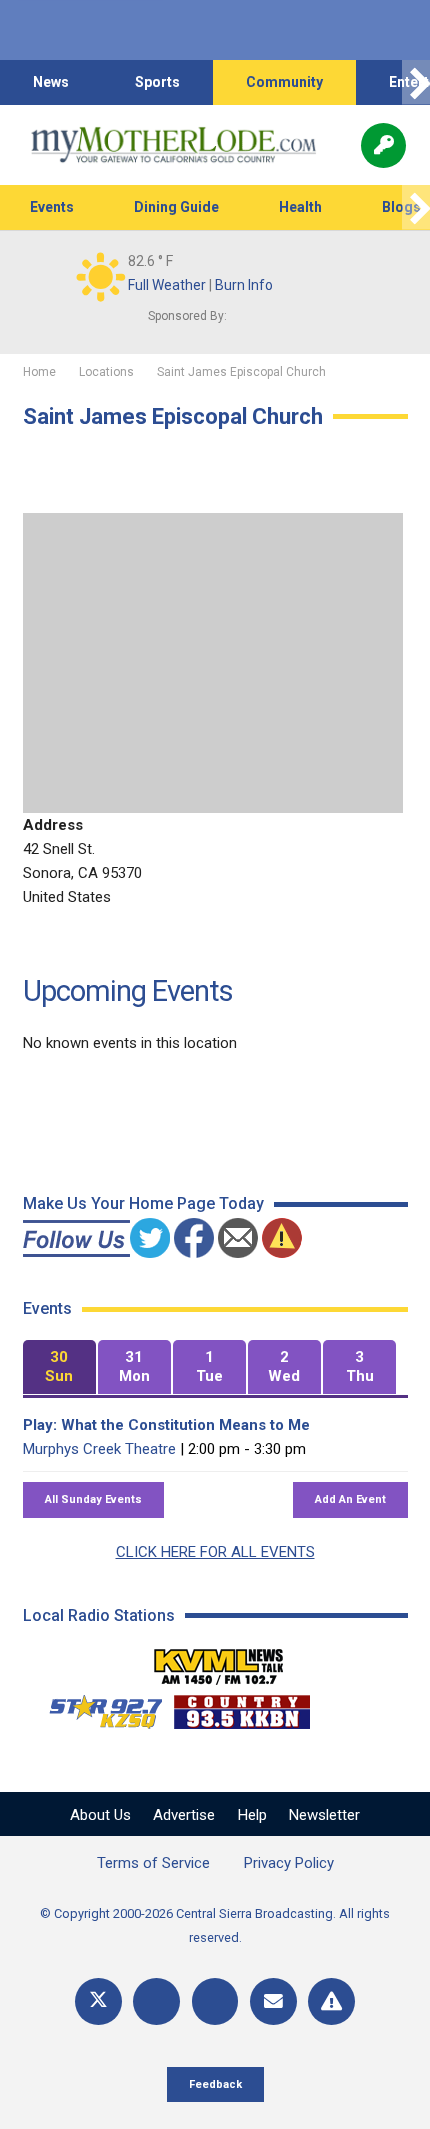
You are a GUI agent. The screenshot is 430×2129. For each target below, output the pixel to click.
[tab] (59, 1367)
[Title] (331, 2001)
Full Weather (167, 285)
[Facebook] (156, 2001)
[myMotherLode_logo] (173, 145)
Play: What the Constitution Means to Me (166, 1425)
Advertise (184, 1815)
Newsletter (324, 1815)
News (51, 82)
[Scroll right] (416, 82)
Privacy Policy (289, 1863)
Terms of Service (153, 1863)
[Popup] (383, 145)
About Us (100, 1815)
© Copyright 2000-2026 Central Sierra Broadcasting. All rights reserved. (215, 1925)
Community (284, 82)
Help (252, 1815)
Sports (157, 82)
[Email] (273, 2001)
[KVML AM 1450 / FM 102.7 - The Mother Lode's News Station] (219, 1661)
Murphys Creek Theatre (99, 1449)
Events (52, 207)
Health (300, 207)
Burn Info (244, 285)
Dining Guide (176, 207)
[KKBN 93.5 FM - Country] (241, 1707)
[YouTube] (215, 2001)
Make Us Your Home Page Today (143, 1203)
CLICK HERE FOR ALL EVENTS (215, 1552)
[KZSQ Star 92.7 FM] (97, 1707)
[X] (98, 2001)
